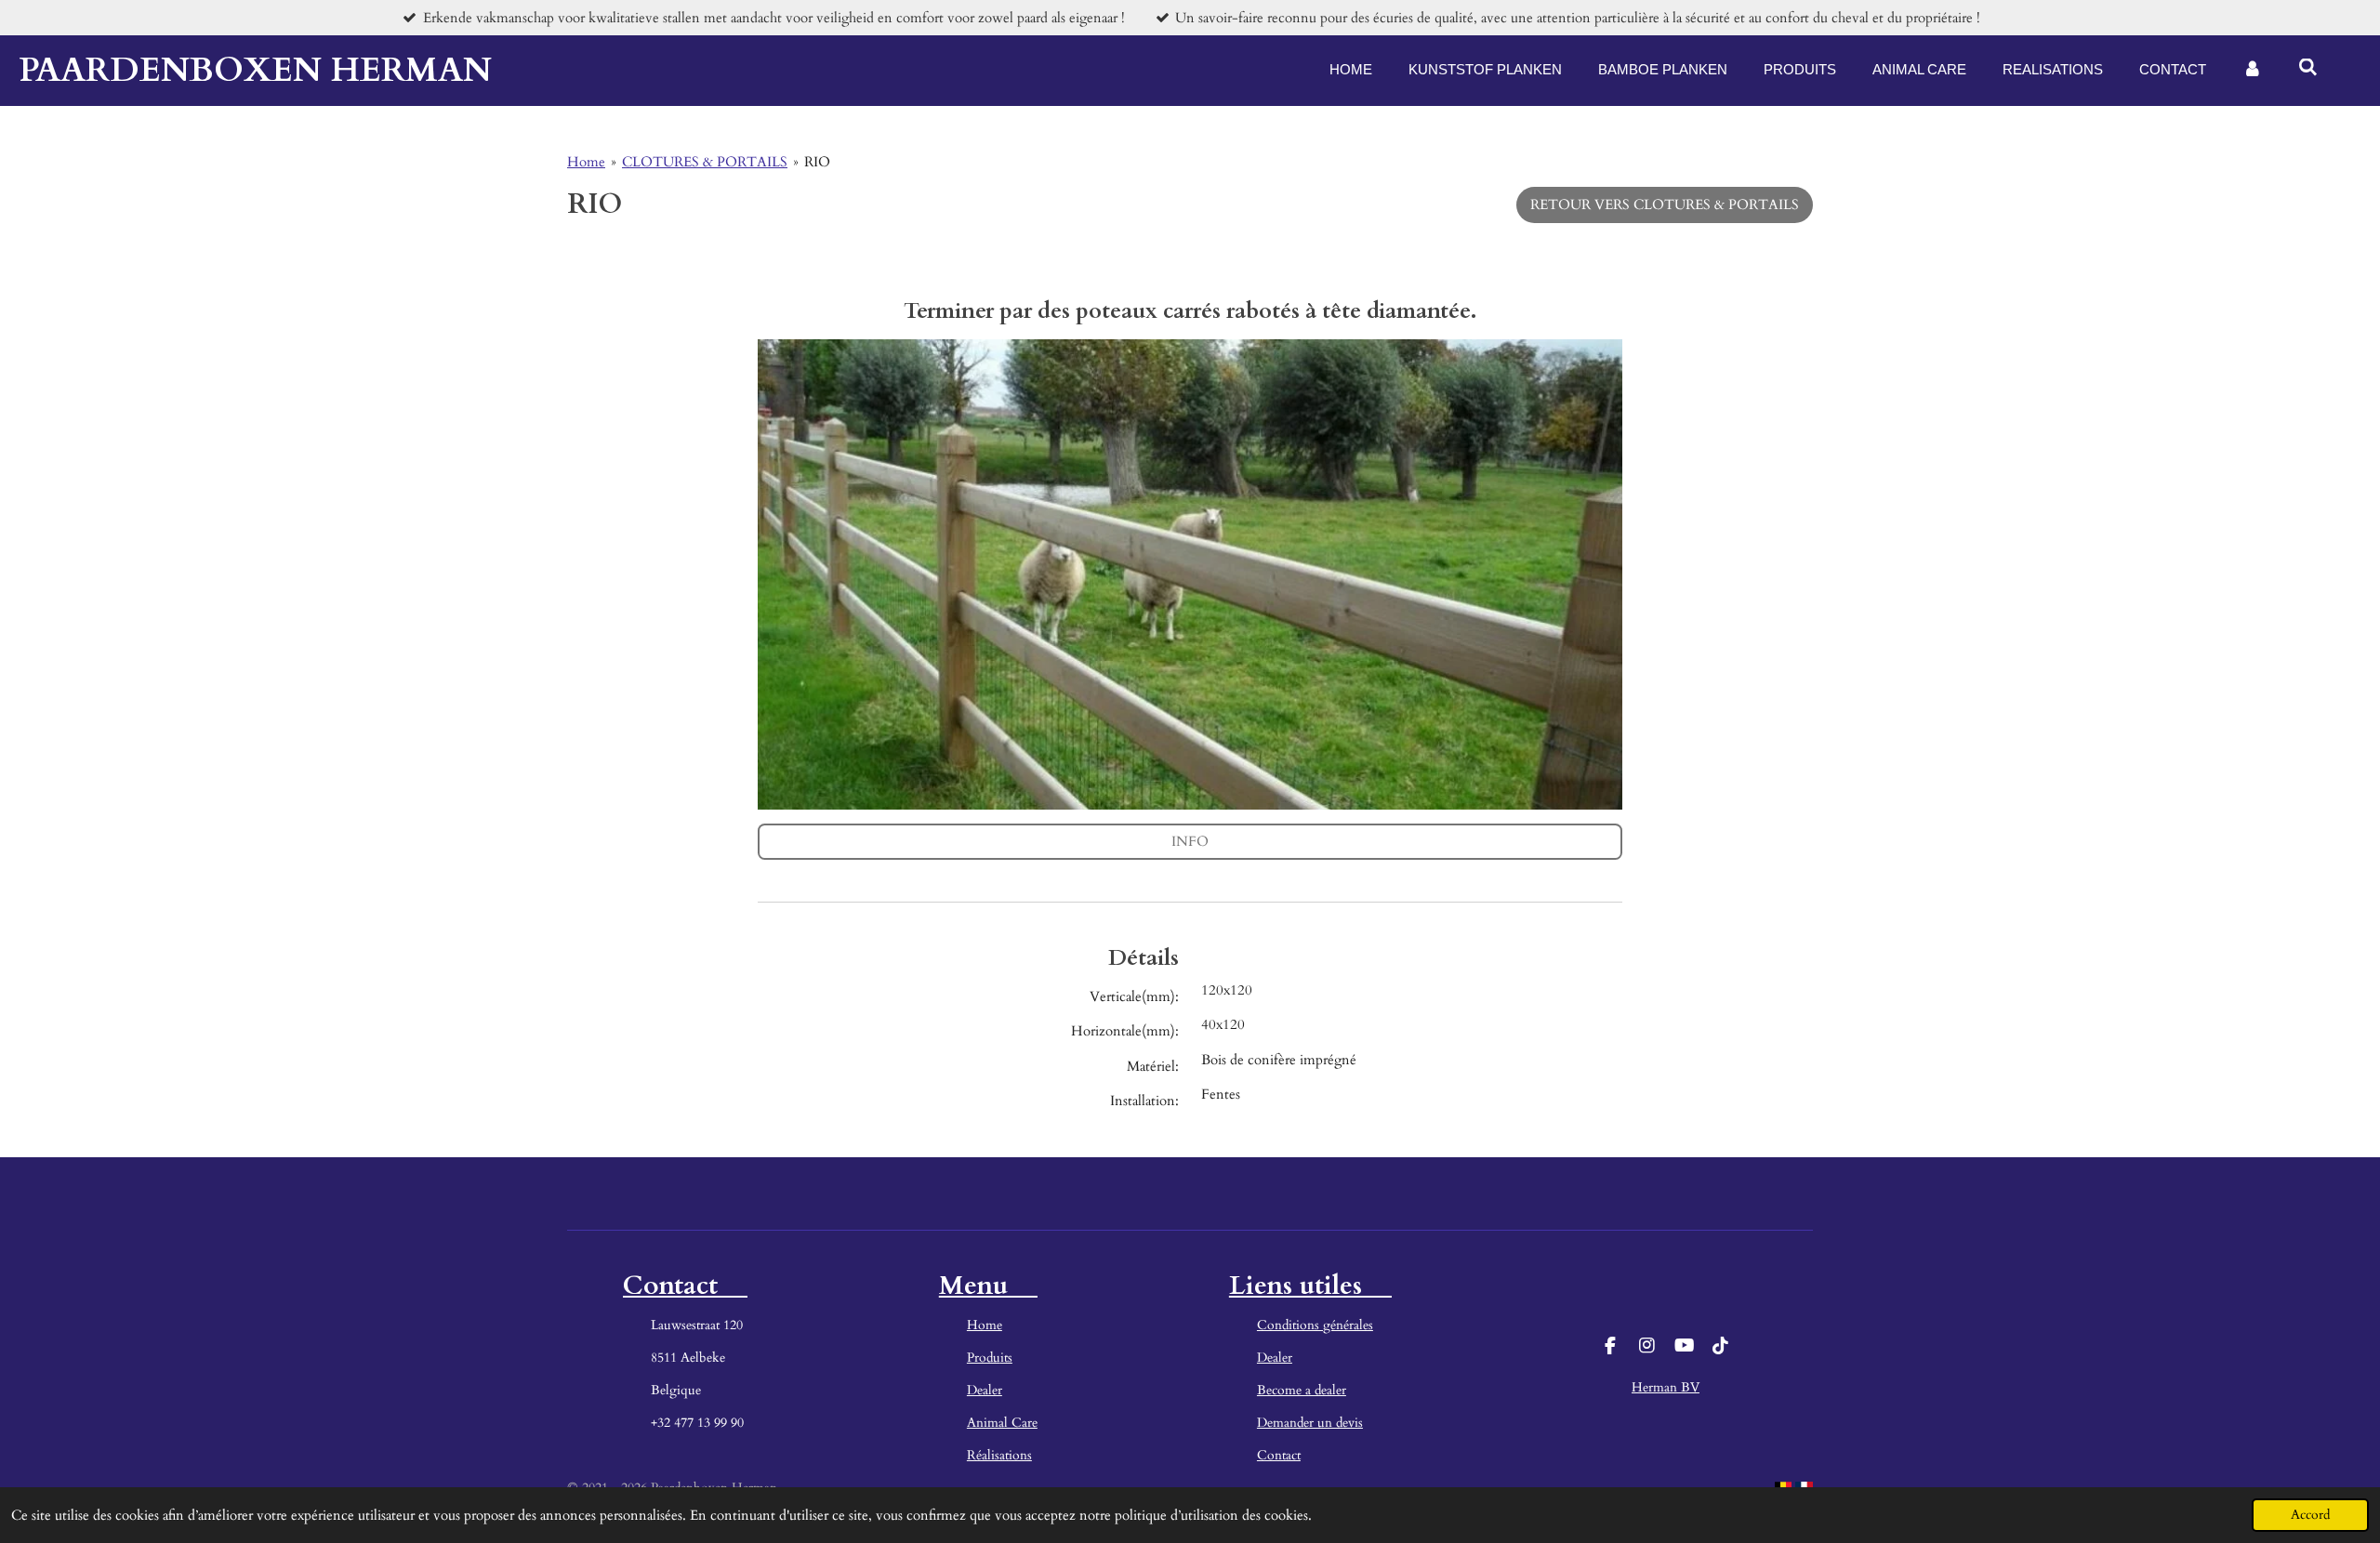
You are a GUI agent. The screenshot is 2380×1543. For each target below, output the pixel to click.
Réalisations (999, 1455)
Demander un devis (1310, 1423)
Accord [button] (2310, 1515)
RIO (817, 162)
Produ (984, 1358)
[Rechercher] (2308, 67)
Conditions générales (1315, 1325)
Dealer (985, 1390)
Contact (1279, 1455)
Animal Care (1002, 1423)
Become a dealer (1302, 1390)
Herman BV (1666, 1387)
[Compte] (2252, 70)
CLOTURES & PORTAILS (705, 162)
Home (586, 162)
